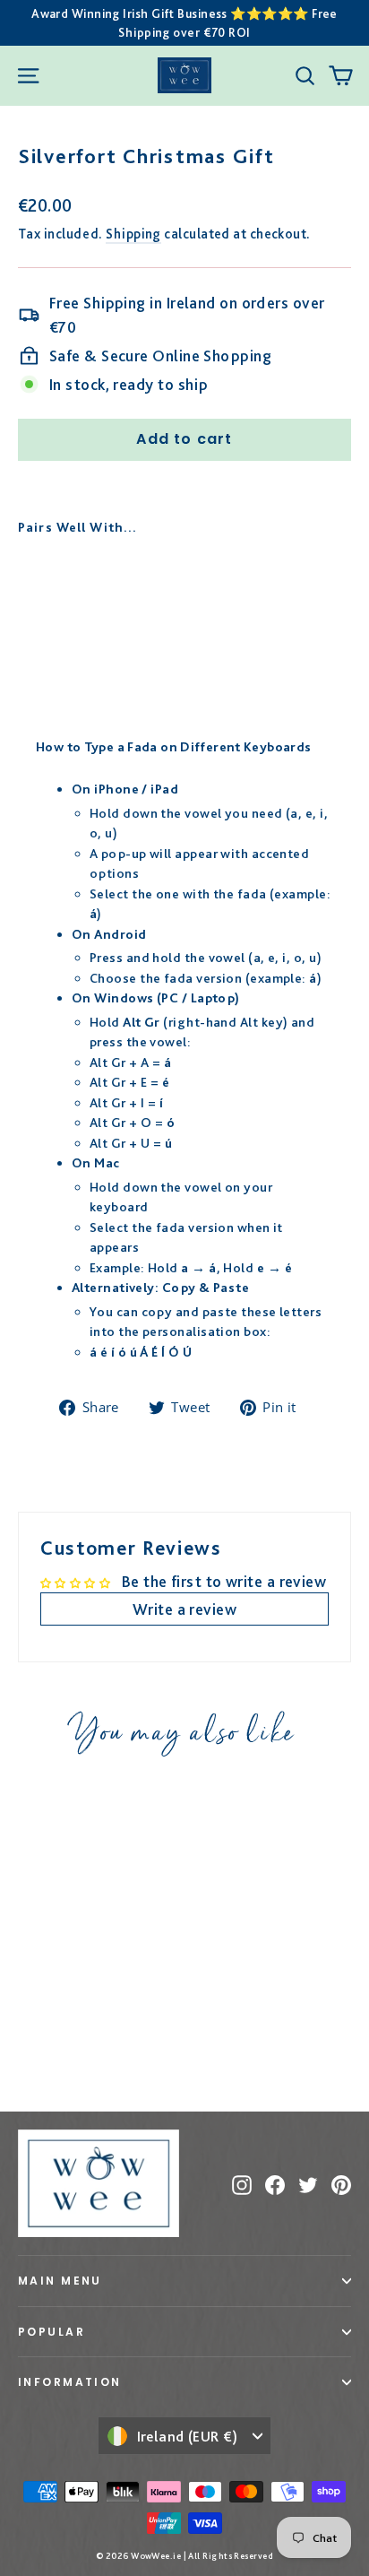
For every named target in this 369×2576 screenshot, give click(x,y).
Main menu (60, 2281)
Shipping (133, 234)
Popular (51, 2332)
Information (70, 2382)
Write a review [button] (184, 1609)
